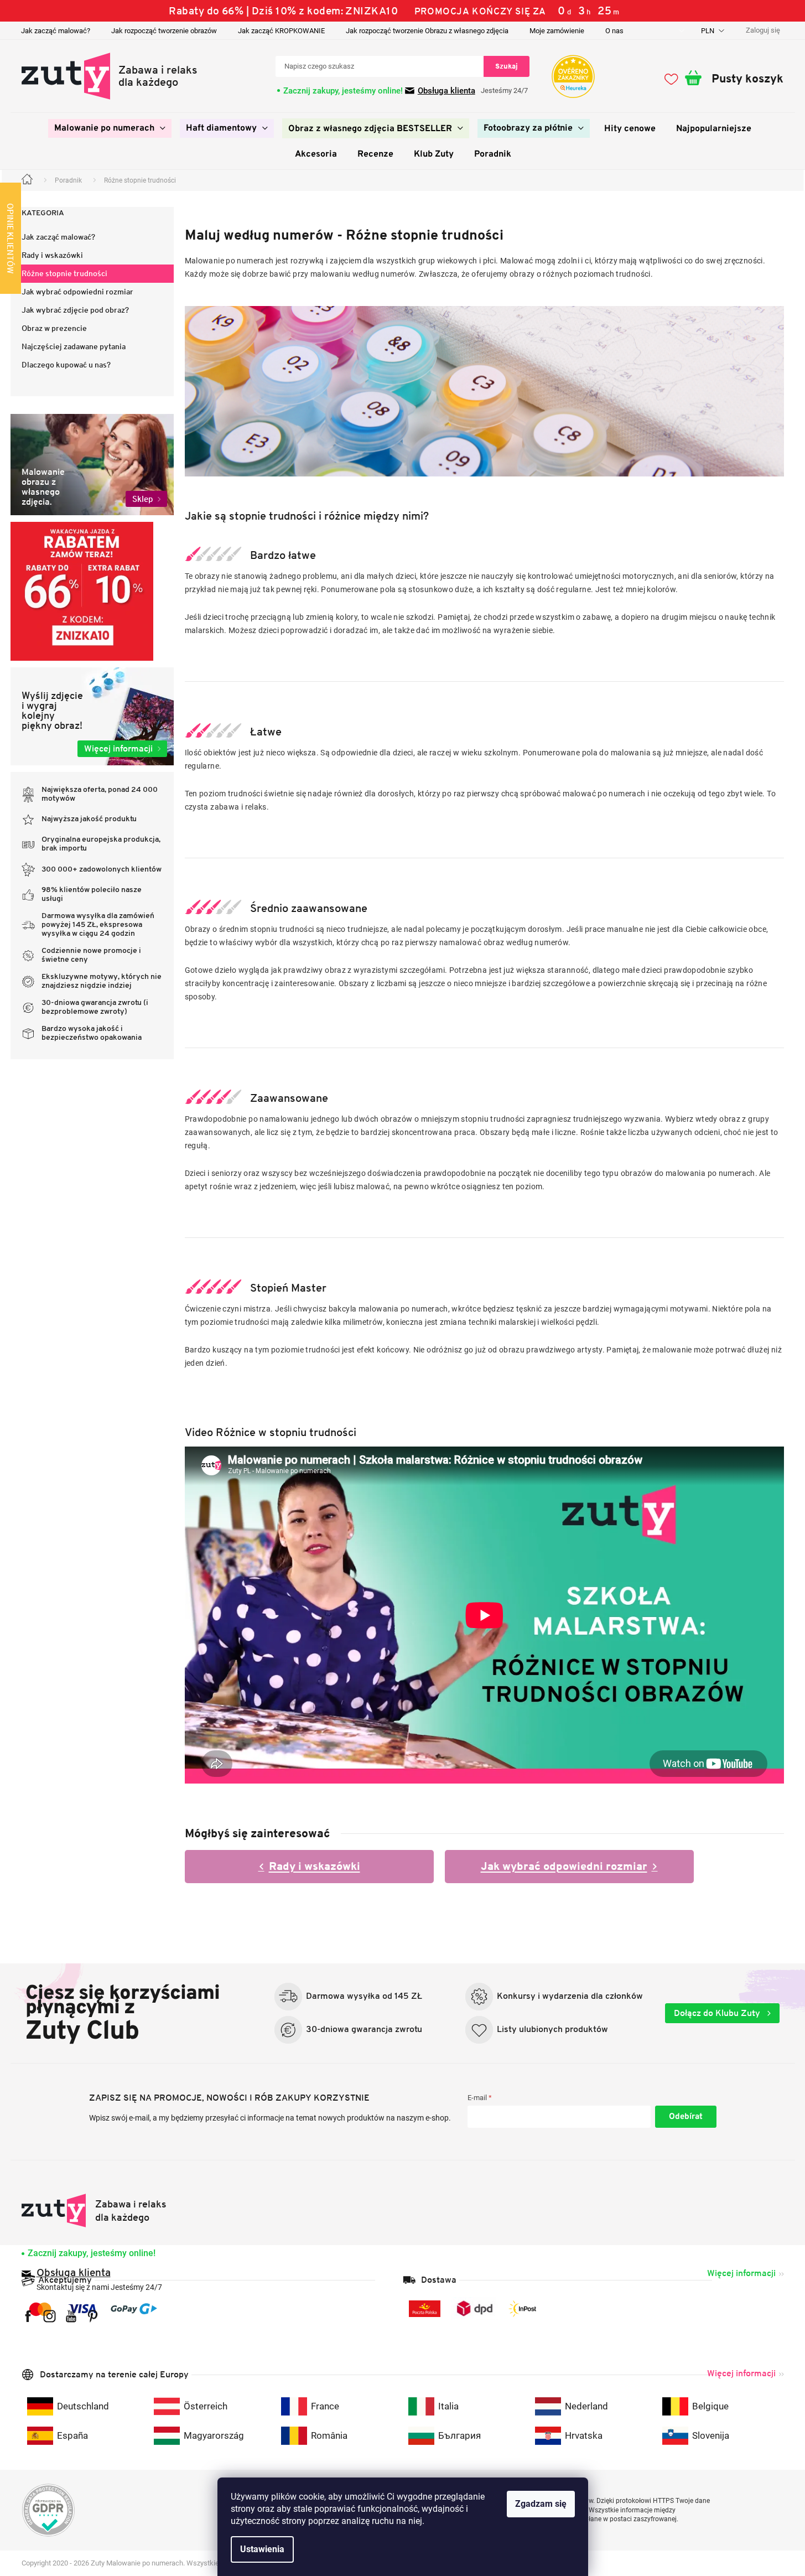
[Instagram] (50, 2316)
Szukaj (507, 66)
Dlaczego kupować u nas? (66, 365)
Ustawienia (262, 2549)
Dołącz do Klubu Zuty (718, 2013)
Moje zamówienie (557, 31)
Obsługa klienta (446, 91)
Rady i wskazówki (52, 255)
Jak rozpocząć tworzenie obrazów (164, 31)
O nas (614, 31)
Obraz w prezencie (54, 328)
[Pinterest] (93, 2316)
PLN (708, 31)
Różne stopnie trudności (64, 273)
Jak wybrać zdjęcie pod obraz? (75, 310)
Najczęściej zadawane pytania (74, 346)
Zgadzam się (541, 2504)
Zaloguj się (686, 2117)
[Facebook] (28, 2316)
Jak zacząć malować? (56, 31)
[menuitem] (110, 128)
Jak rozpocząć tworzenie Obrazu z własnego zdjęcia (427, 31)
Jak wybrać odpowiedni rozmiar (77, 292)
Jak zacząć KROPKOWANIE (281, 31)
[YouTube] (71, 2316)
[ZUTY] (94, 2210)
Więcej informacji (741, 2273)
